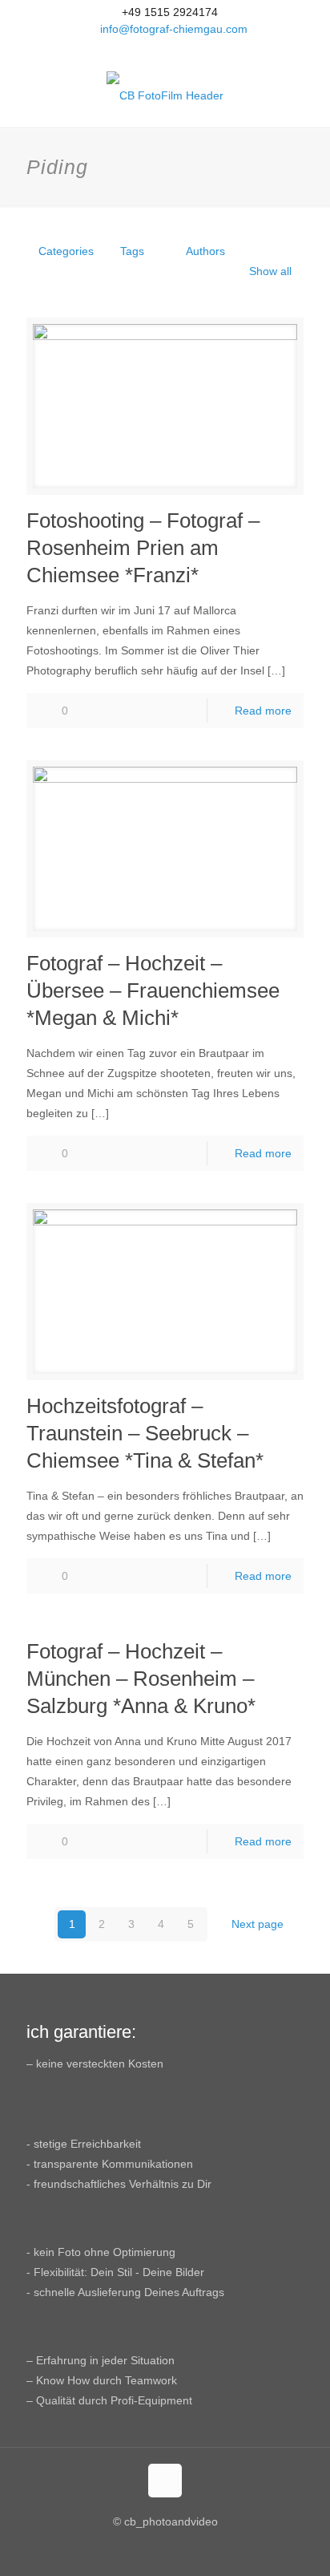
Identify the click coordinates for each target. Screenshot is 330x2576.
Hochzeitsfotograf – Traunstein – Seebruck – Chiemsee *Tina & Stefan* (145, 1433)
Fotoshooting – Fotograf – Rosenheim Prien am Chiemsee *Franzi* (143, 548)
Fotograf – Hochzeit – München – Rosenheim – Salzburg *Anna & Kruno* (141, 1679)
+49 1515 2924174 (170, 12)
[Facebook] (145, 49)
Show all (270, 271)
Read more (263, 711)
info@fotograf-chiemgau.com (174, 29)
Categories (66, 251)
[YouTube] (165, 49)
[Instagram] (186, 49)
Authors (205, 251)
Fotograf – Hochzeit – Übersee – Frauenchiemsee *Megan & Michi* (153, 990)
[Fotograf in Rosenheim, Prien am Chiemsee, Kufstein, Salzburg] (165, 95)
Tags (132, 251)
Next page (258, 1924)
